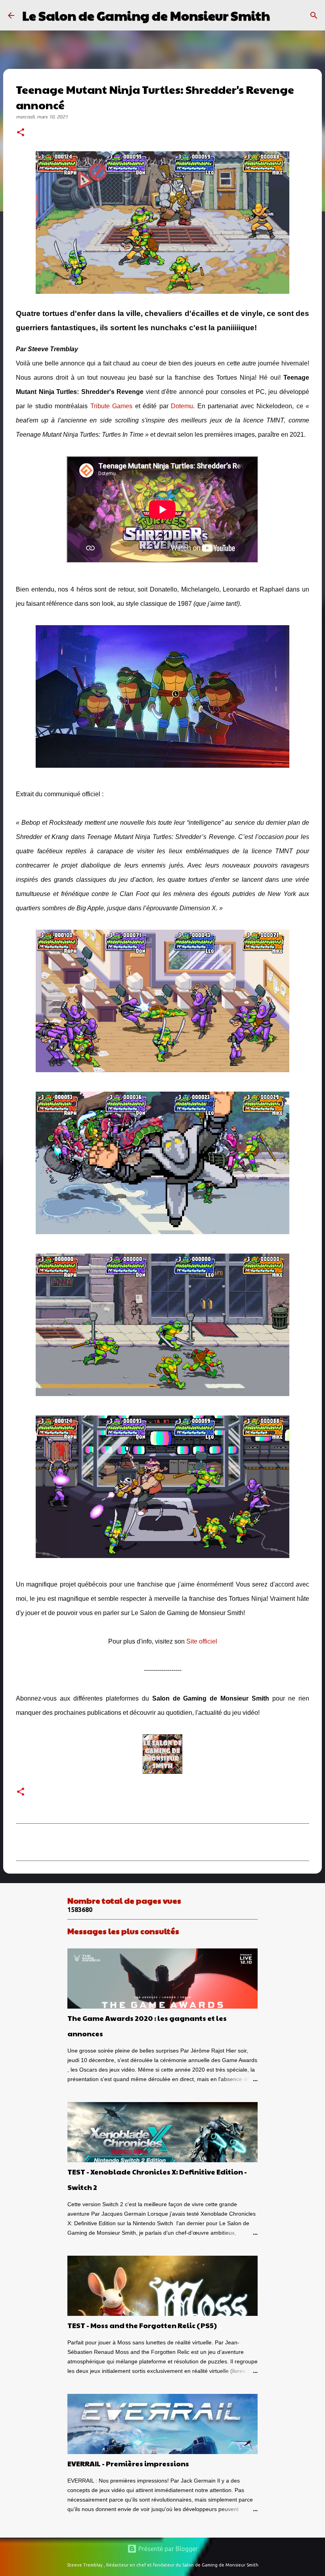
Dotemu (182, 406)
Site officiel (202, 1641)
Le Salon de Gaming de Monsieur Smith (146, 15)
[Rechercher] (281, 15)
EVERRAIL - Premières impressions (128, 2463)
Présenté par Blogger (167, 2549)
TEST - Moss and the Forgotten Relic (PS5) (142, 2325)
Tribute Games (111, 406)
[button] (21, 133)
